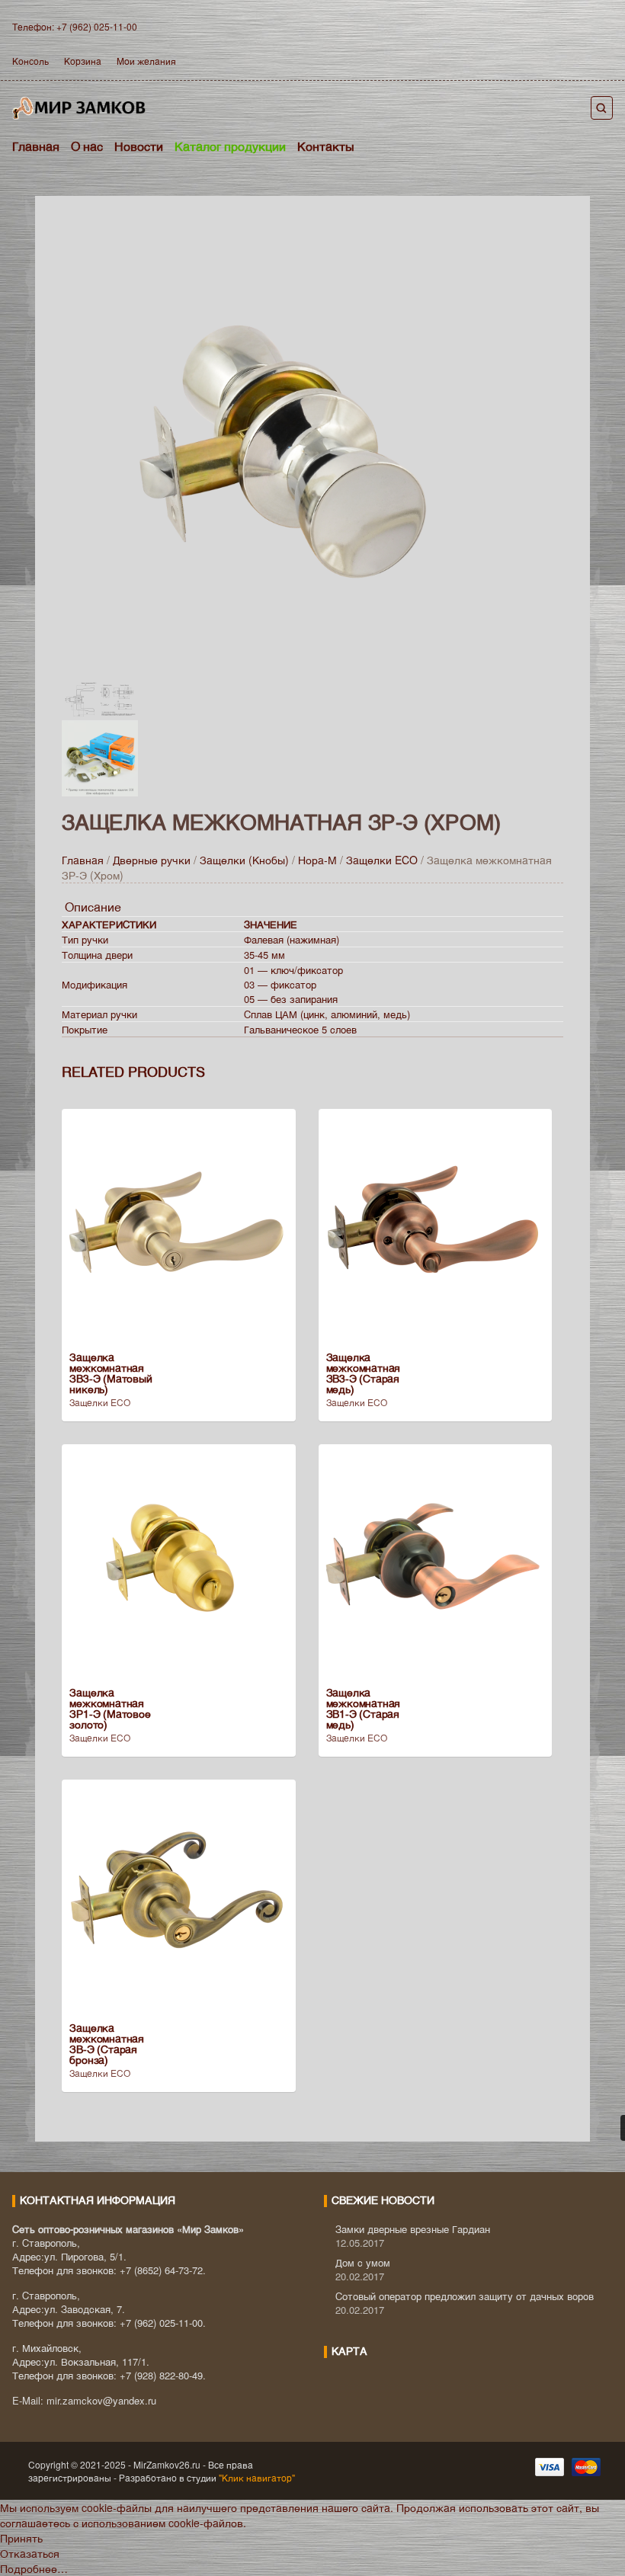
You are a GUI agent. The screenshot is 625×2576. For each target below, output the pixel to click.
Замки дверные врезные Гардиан (413, 2229)
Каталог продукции (230, 146)
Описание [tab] (93, 907)
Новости (139, 146)
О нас (87, 146)
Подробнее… (34, 2568)
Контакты (326, 146)
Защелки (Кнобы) (244, 860)
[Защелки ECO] (290, 450)
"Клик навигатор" (256, 2477)
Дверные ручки (152, 860)
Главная (36, 146)
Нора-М (317, 860)
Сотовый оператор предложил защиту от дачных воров (465, 2296)
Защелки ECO (382, 860)
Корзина (83, 61)
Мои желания (146, 61)
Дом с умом (363, 2262)
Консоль (30, 61)
